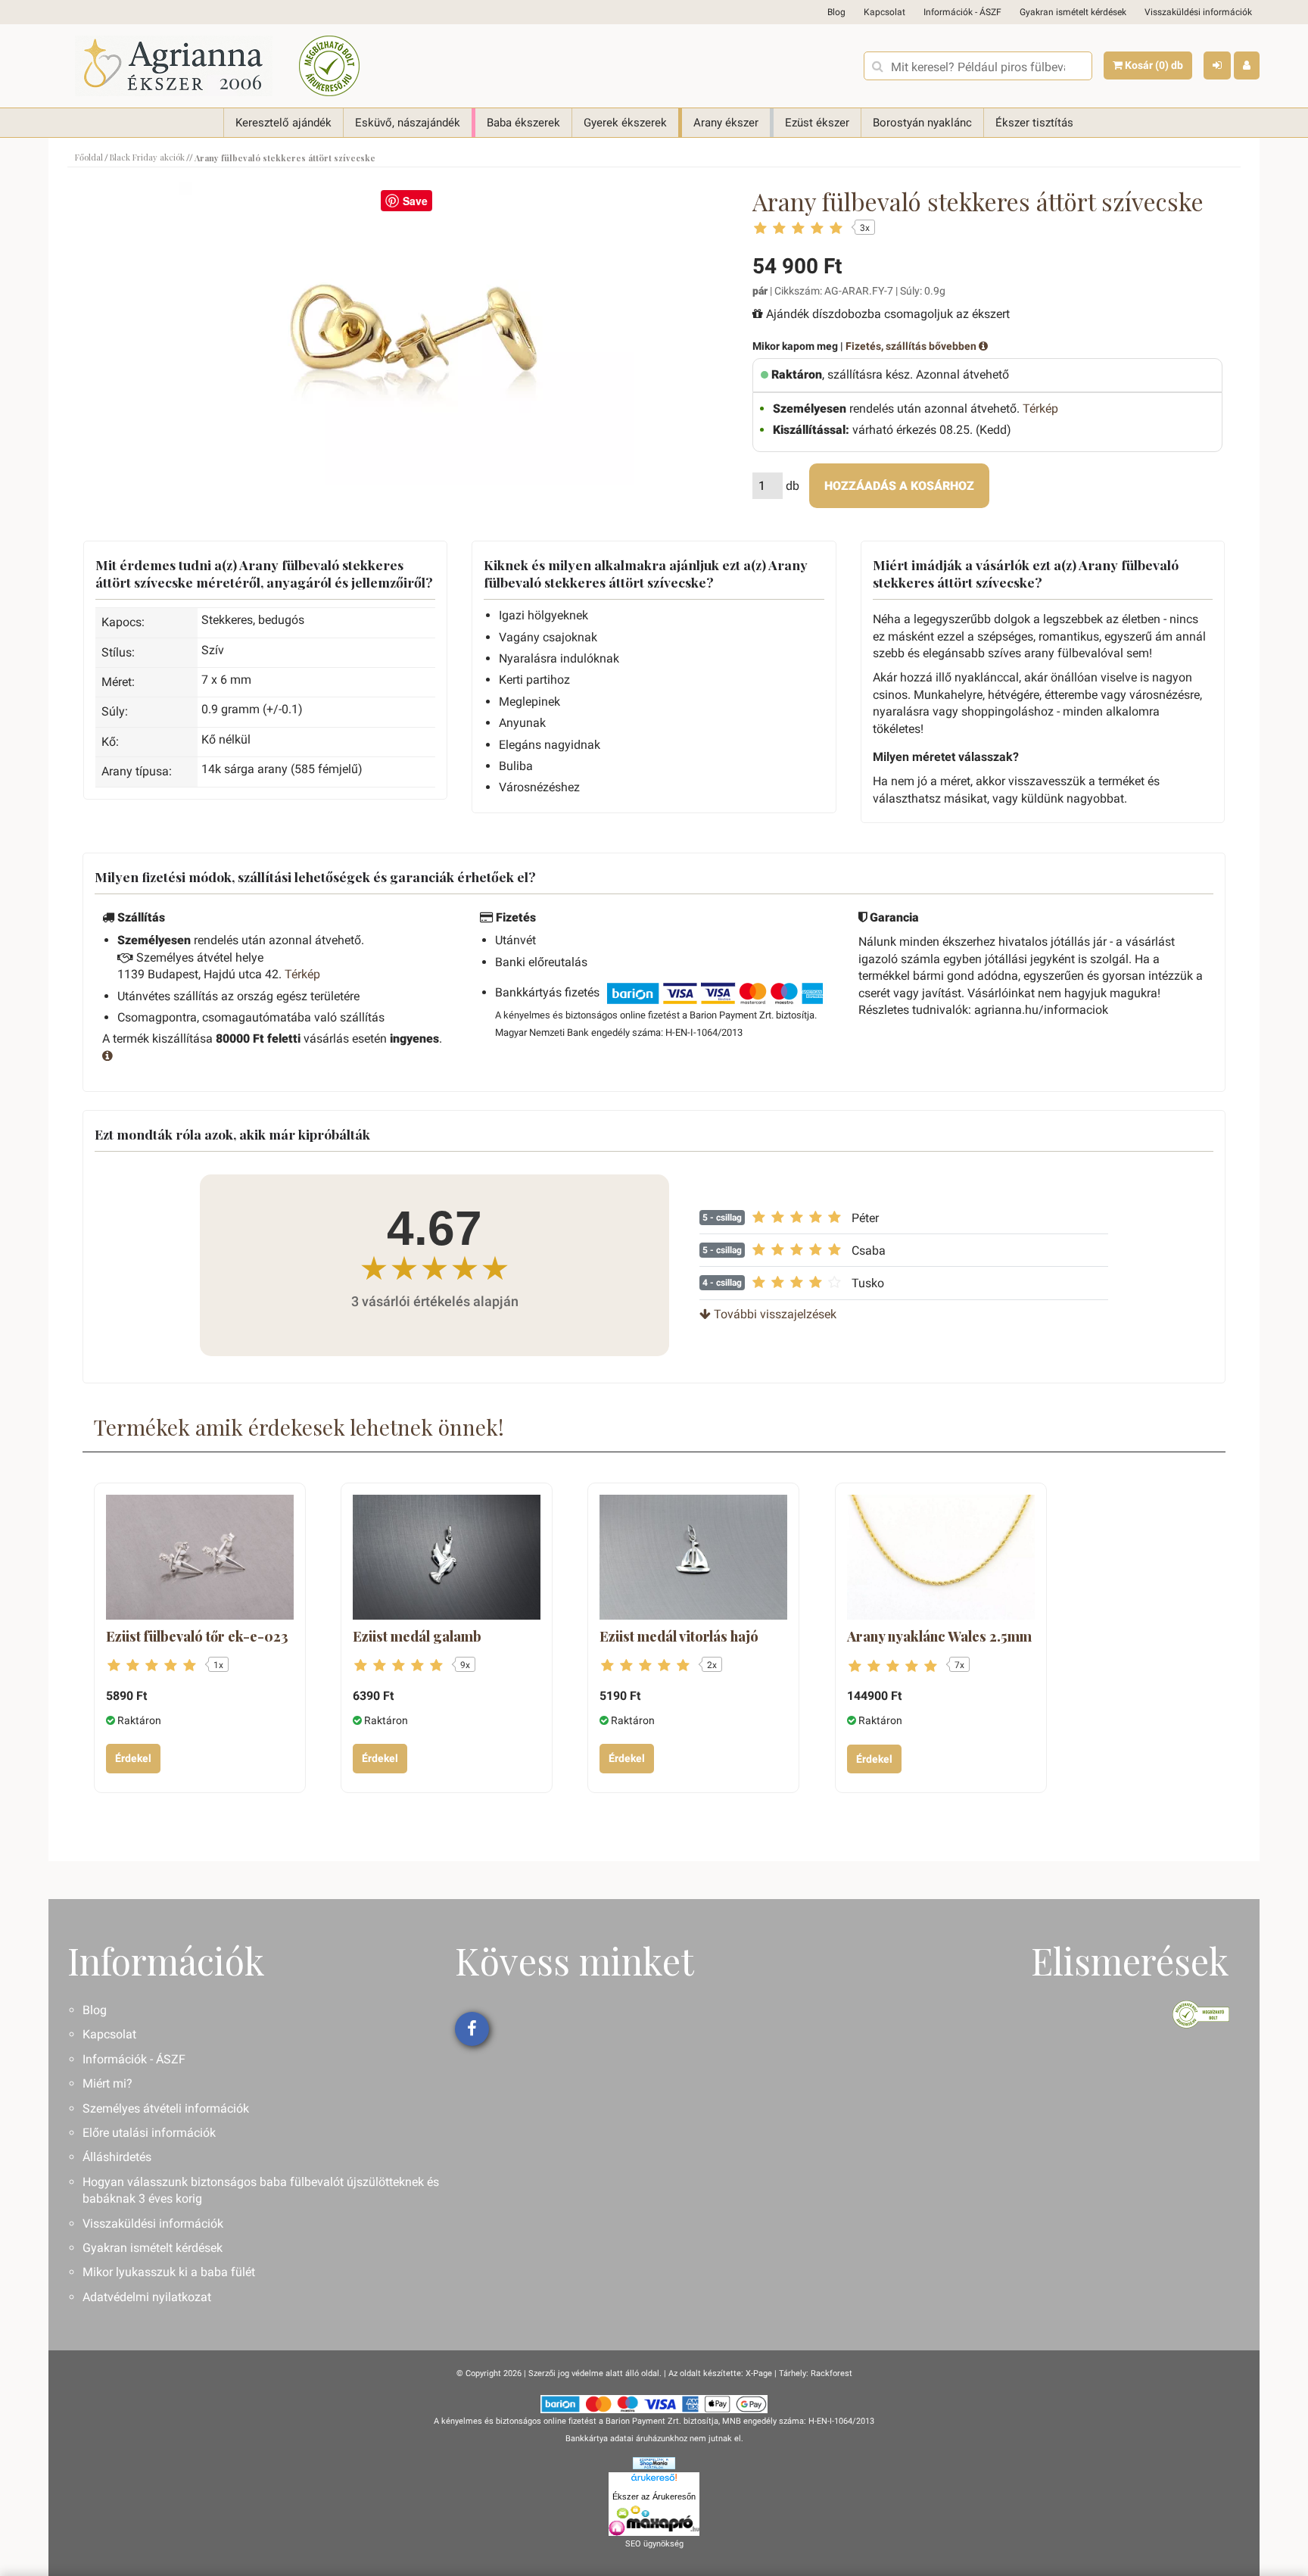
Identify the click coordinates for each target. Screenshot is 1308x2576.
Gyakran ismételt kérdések (1073, 12)
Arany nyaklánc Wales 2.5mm (939, 1636)
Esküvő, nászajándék (408, 123)
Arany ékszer (726, 123)
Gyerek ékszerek (625, 123)
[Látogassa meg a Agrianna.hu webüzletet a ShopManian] (654, 2463)
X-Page (759, 2373)
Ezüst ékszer (817, 123)
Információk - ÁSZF (962, 12)
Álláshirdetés (117, 2157)
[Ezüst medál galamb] (447, 1557)
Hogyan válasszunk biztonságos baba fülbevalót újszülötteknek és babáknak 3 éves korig (261, 2190)
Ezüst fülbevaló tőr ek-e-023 (197, 1636)
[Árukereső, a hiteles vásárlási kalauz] (329, 66)
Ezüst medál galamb (417, 1636)
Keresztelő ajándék (283, 123)
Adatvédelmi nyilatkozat (147, 2297)
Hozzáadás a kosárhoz (899, 486)
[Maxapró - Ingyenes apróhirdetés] (654, 2521)
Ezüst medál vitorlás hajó (679, 1636)
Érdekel (133, 1758)
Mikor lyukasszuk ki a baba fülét (169, 2272)
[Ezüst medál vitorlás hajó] (693, 1557)
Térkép (1040, 409)
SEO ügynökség (654, 2544)
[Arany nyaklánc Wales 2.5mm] (941, 1557)
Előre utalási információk (149, 2133)
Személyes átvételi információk (166, 2108)
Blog (836, 12)
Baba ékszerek (523, 123)
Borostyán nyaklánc (922, 123)
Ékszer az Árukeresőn (654, 2496)
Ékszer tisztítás (1034, 123)
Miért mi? (107, 2083)
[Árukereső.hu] (654, 2481)
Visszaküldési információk (1198, 12)
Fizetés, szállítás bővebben (912, 346)
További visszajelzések (774, 1314)
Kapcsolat (884, 12)
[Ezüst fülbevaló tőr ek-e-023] (200, 1557)
